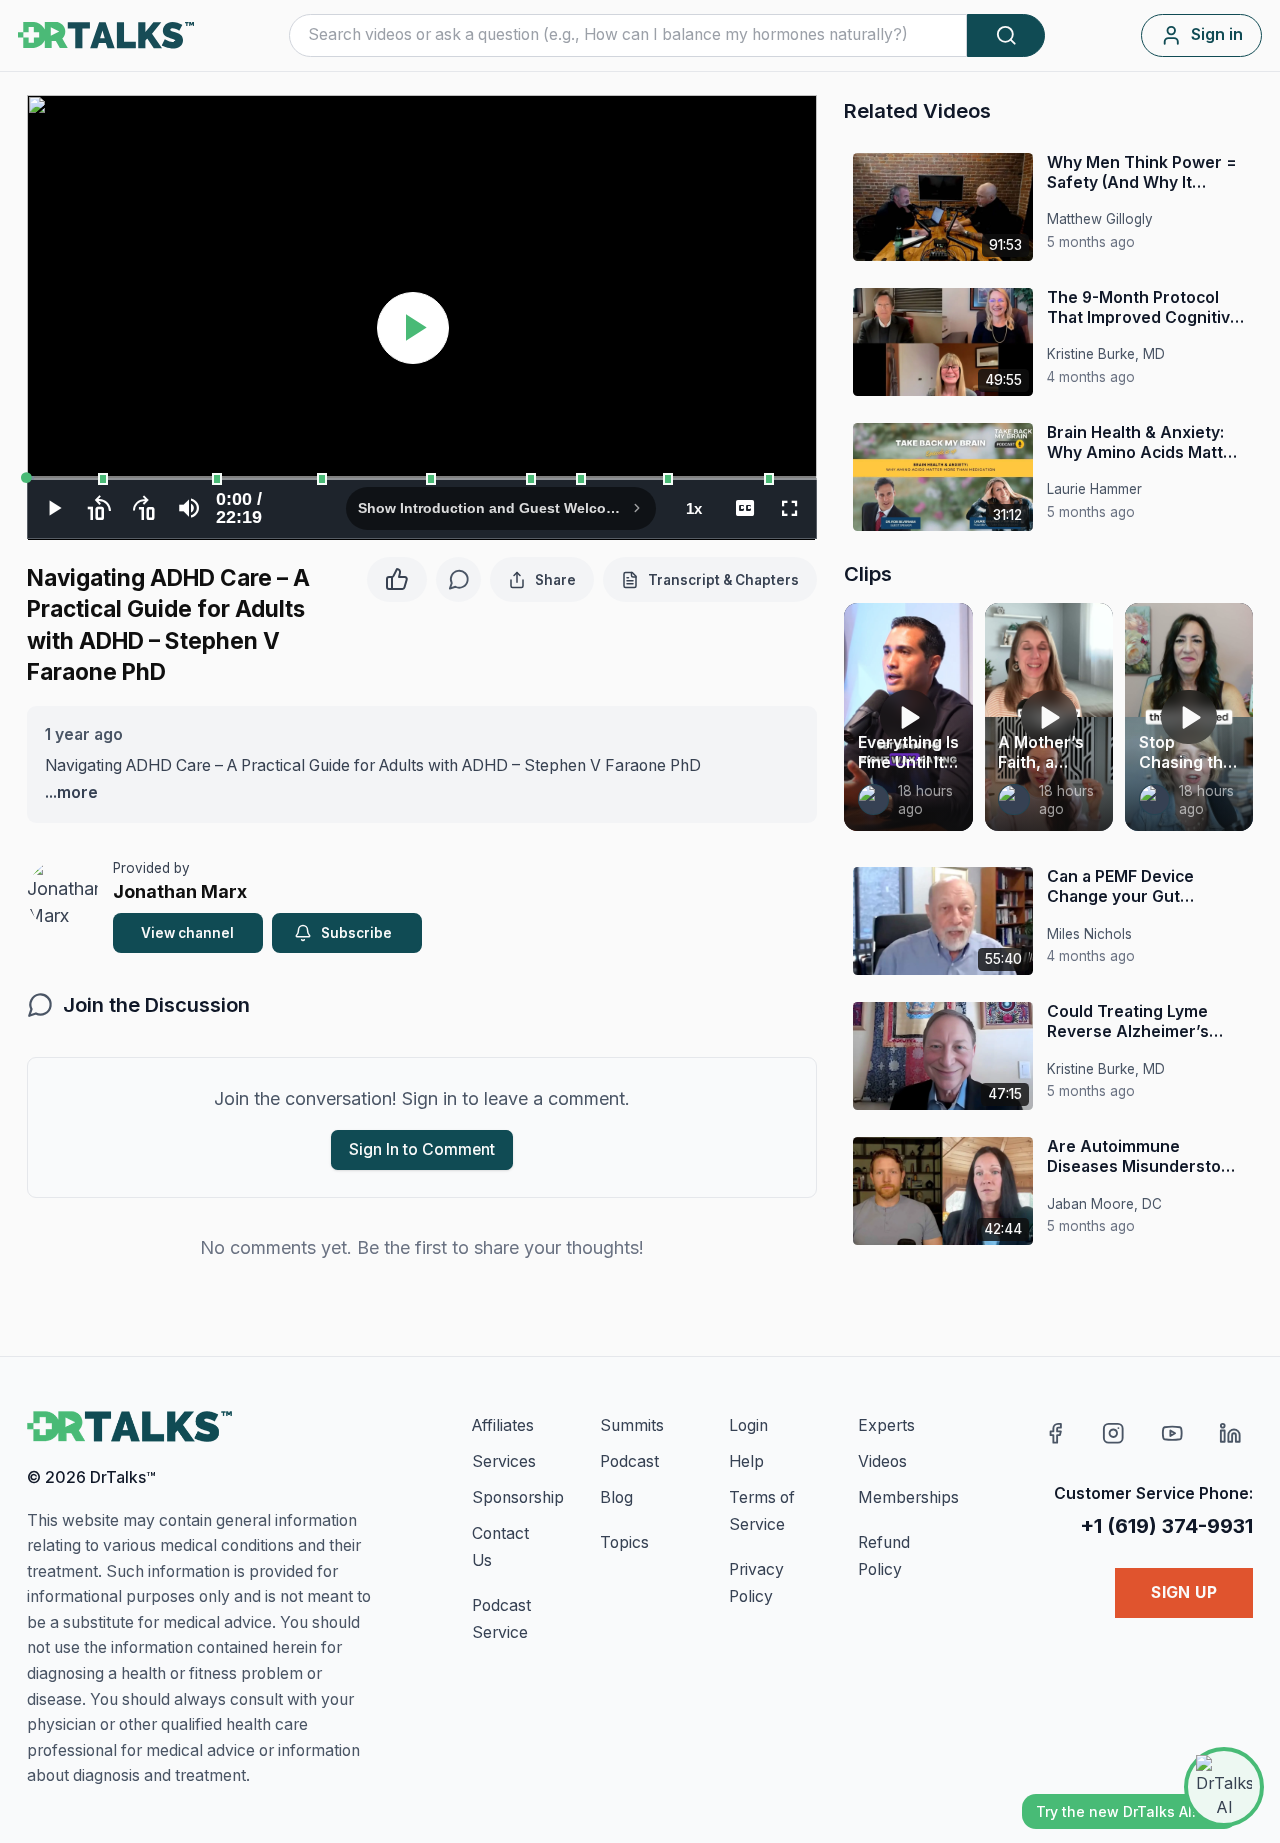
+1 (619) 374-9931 (1166, 1525)
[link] (874, 800)
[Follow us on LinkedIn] (1230, 1433)
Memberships (908, 1497)
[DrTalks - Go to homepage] (129, 1427)
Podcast (629, 1461)
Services (504, 1461)
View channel (187, 933)
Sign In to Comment (422, 1149)
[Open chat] (1224, 1787)
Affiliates (503, 1425)
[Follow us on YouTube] (1172, 1433)
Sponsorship (518, 1497)
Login (748, 1425)
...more (71, 792)
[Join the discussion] (458, 579)
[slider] (422, 478)
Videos (882, 1461)
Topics (624, 1542)
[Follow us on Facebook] (1055, 1433)
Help (746, 1461)
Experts (886, 1425)
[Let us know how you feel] (397, 576)
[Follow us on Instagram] (1113, 1433)
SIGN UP (1184, 1592)
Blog (616, 1497)
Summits (632, 1425)
